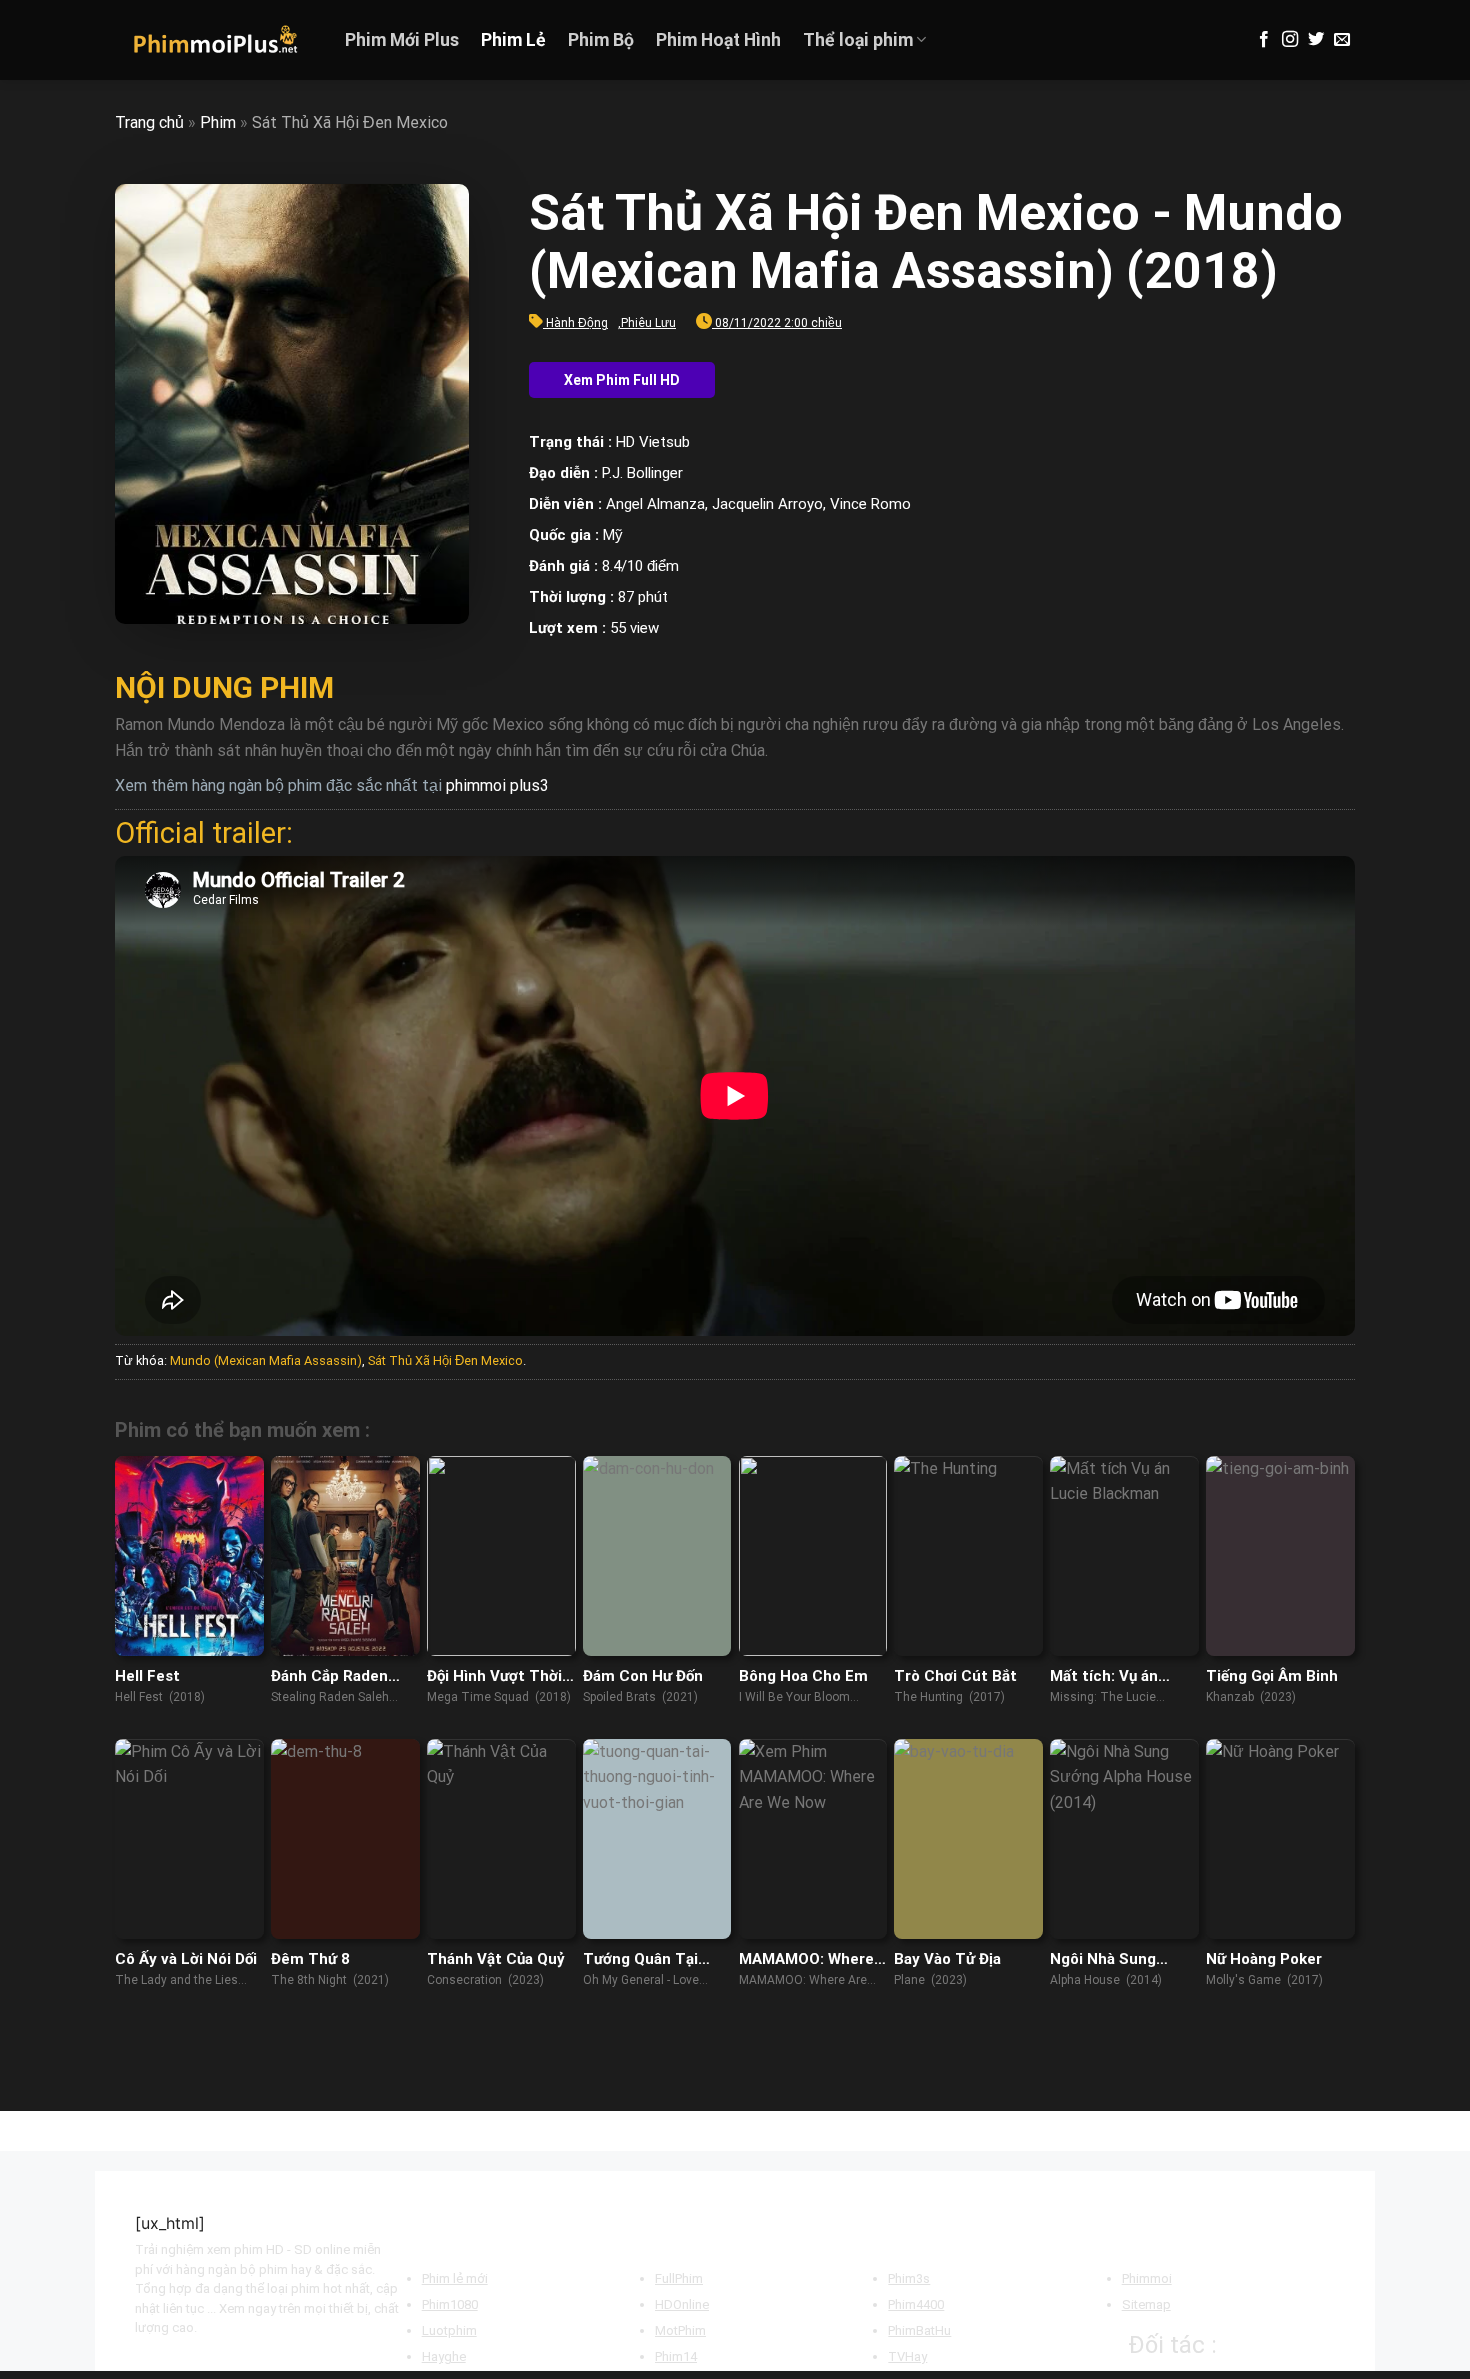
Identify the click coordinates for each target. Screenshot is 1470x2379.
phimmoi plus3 (497, 785)
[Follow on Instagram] (1290, 40)
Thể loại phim (858, 40)
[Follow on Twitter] (1316, 40)
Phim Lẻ (513, 40)
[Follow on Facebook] (1264, 40)
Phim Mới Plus (402, 40)
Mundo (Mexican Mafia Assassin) (266, 1360)
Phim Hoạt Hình (718, 40)
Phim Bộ (601, 40)
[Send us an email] (1342, 40)
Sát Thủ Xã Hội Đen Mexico (445, 1360)
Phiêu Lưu (648, 323)
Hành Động (577, 323)
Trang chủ (149, 122)
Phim (218, 122)
